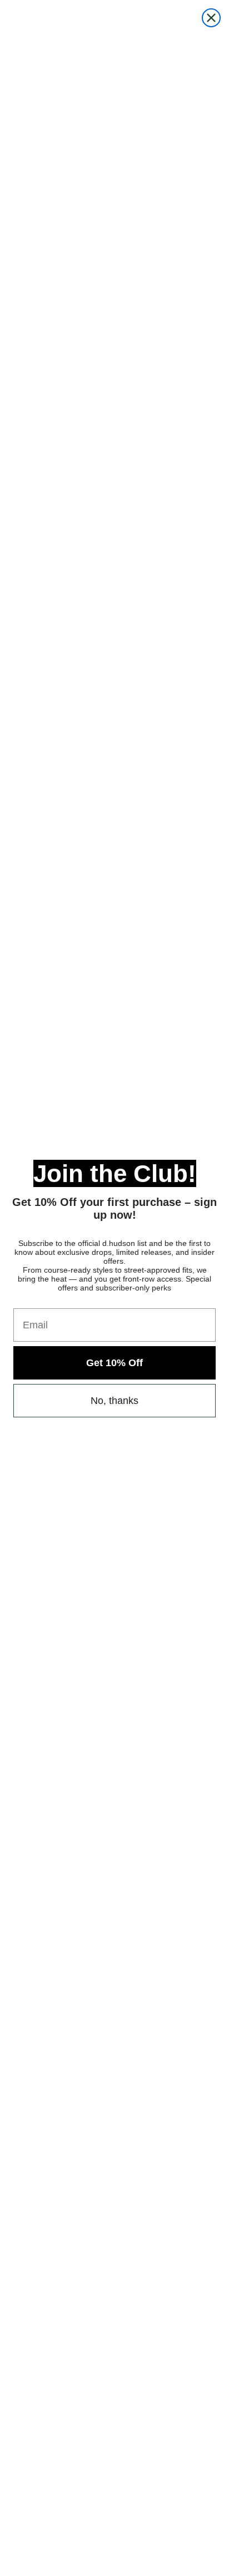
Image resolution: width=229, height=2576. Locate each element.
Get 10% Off (114, 1363)
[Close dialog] (211, 18)
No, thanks (114, 1401)
